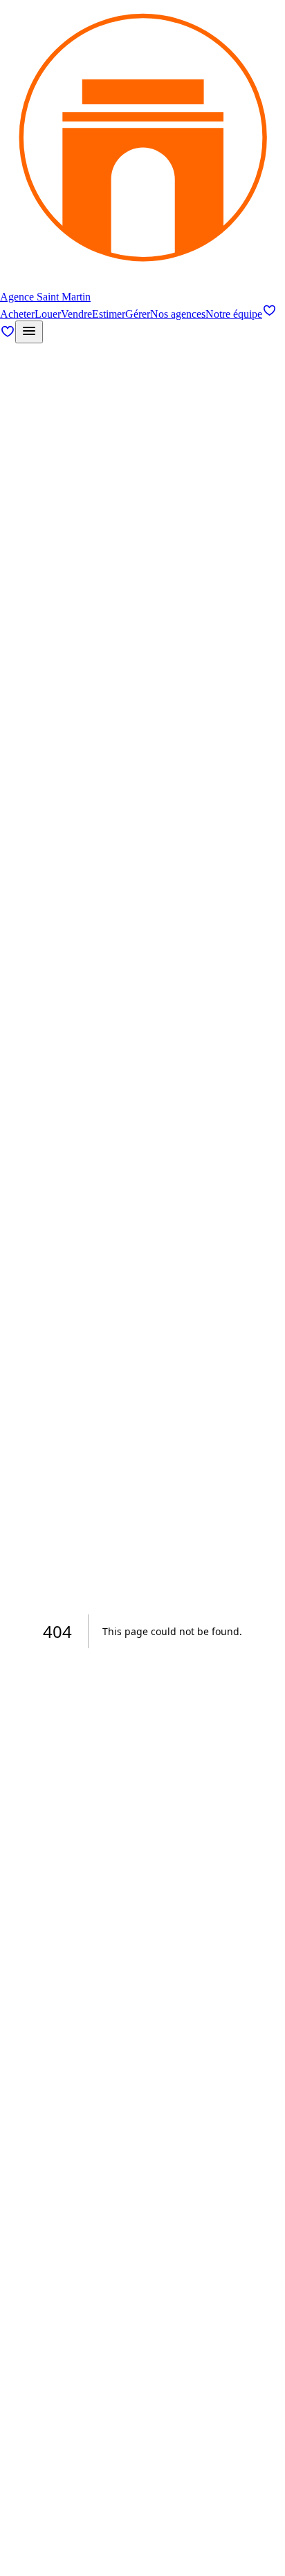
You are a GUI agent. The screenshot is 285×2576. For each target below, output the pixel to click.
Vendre (76, 314)
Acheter (17, 314)
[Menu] (29, 332)
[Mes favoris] (269, 314)
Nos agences (178, 314)
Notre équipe (234, 314)
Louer (48, 314)
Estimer (109, 314)
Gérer (138, 314)
